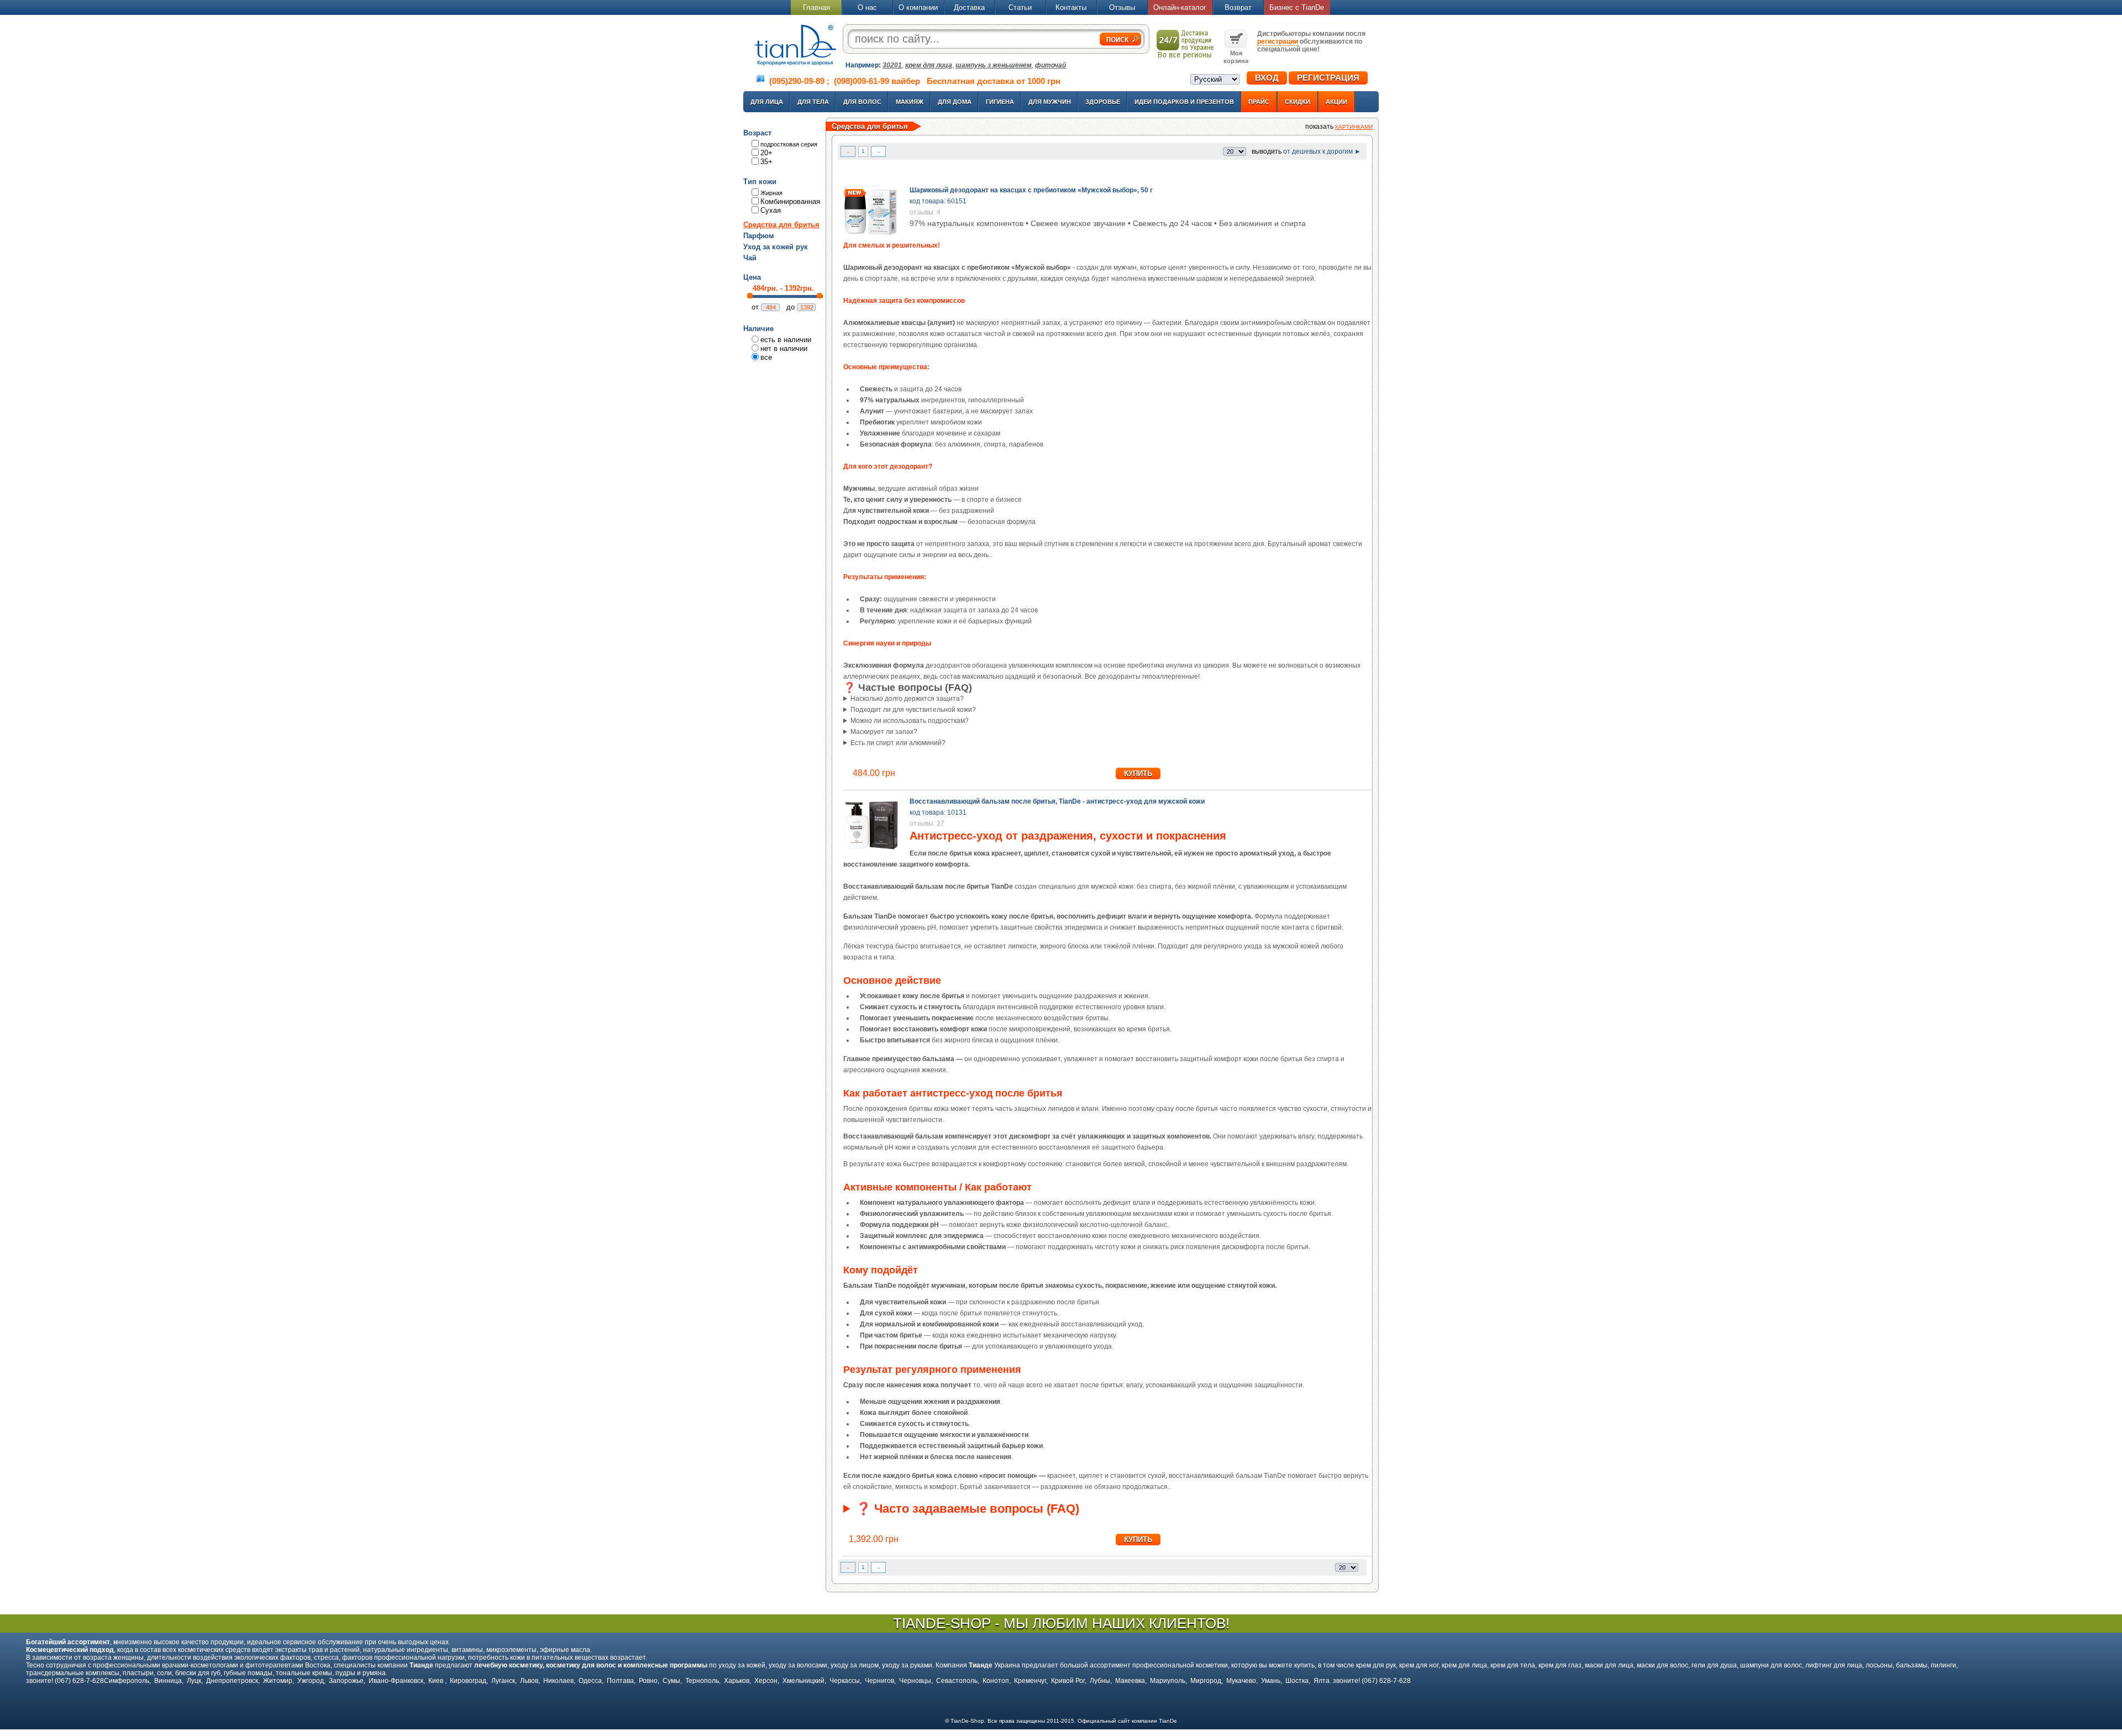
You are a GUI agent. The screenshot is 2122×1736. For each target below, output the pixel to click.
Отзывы (1122, 7)
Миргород (1206, 1681)
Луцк (194, 1681)
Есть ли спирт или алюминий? (898, 743)
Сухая (771, 210)
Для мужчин (1050, 102)
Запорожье (346, 1681)
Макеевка (1130, 1681)
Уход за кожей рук (776, 247)
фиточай (1051, 65)
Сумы (671, 1681)
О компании (918, 7)
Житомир (278, 1681)
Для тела (813, 102)
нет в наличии (784, 348)
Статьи (1020, 7)
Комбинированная (790, 201)
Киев (437, 1681)
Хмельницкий (803, 1681)
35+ (766, 162)
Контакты (1071, 7)
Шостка (1297, 1681)
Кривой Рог (1068, 1681)
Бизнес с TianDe (1297, 7)
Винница (168, 1681)
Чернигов (879, 1681)
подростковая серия (789, 144)
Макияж (910, 102)
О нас (867, 7)
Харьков (737, 1681)
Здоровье (1103, 102)
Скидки (1298, 102)
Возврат (1238, 7)
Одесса (590, 1681)
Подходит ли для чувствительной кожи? (913, 710)
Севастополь (957, 1681)
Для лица (767, 102)
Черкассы (845, 1681)
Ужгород (311, 1681)
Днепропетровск (232, 1681)
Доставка (969, 7)
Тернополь (702, 1681)
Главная (816, 7)
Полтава (620, 1681)
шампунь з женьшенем (994, 65)
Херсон (766, 1681)
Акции (1336, 102)
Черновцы (915, 1681)
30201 (892, 65)
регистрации (1278, 41)
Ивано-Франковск (396, 1681)
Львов (529, 1681)
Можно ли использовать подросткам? (910, 721)
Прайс (1259, 102)
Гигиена (1000, 102)
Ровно (648, 1681)
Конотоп (996, 1681)
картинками (1354, 127)
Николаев (558, 1681)
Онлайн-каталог (1180, 7)
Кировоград (468, 1681)
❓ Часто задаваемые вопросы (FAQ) (968, 1509)
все (766, 357)
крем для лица (929, 65)
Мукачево (1241, 1681)
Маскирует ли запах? (884, 732)
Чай (750, 258)
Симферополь (127, 1681)
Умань (1271, 1681)
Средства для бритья (781, 225)
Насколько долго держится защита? (907, 699)
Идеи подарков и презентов (1184, 102)
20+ (766, 153)
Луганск (503, 1681)
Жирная (771, 193)
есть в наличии (786, 340)
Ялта (1322, 1681)
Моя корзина (1236, 57)
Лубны (1100, 1681)
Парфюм (759, 236)
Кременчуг (1030, 1681)
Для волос (862, 102)
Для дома (955, 102)
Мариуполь (1168, 1681)
